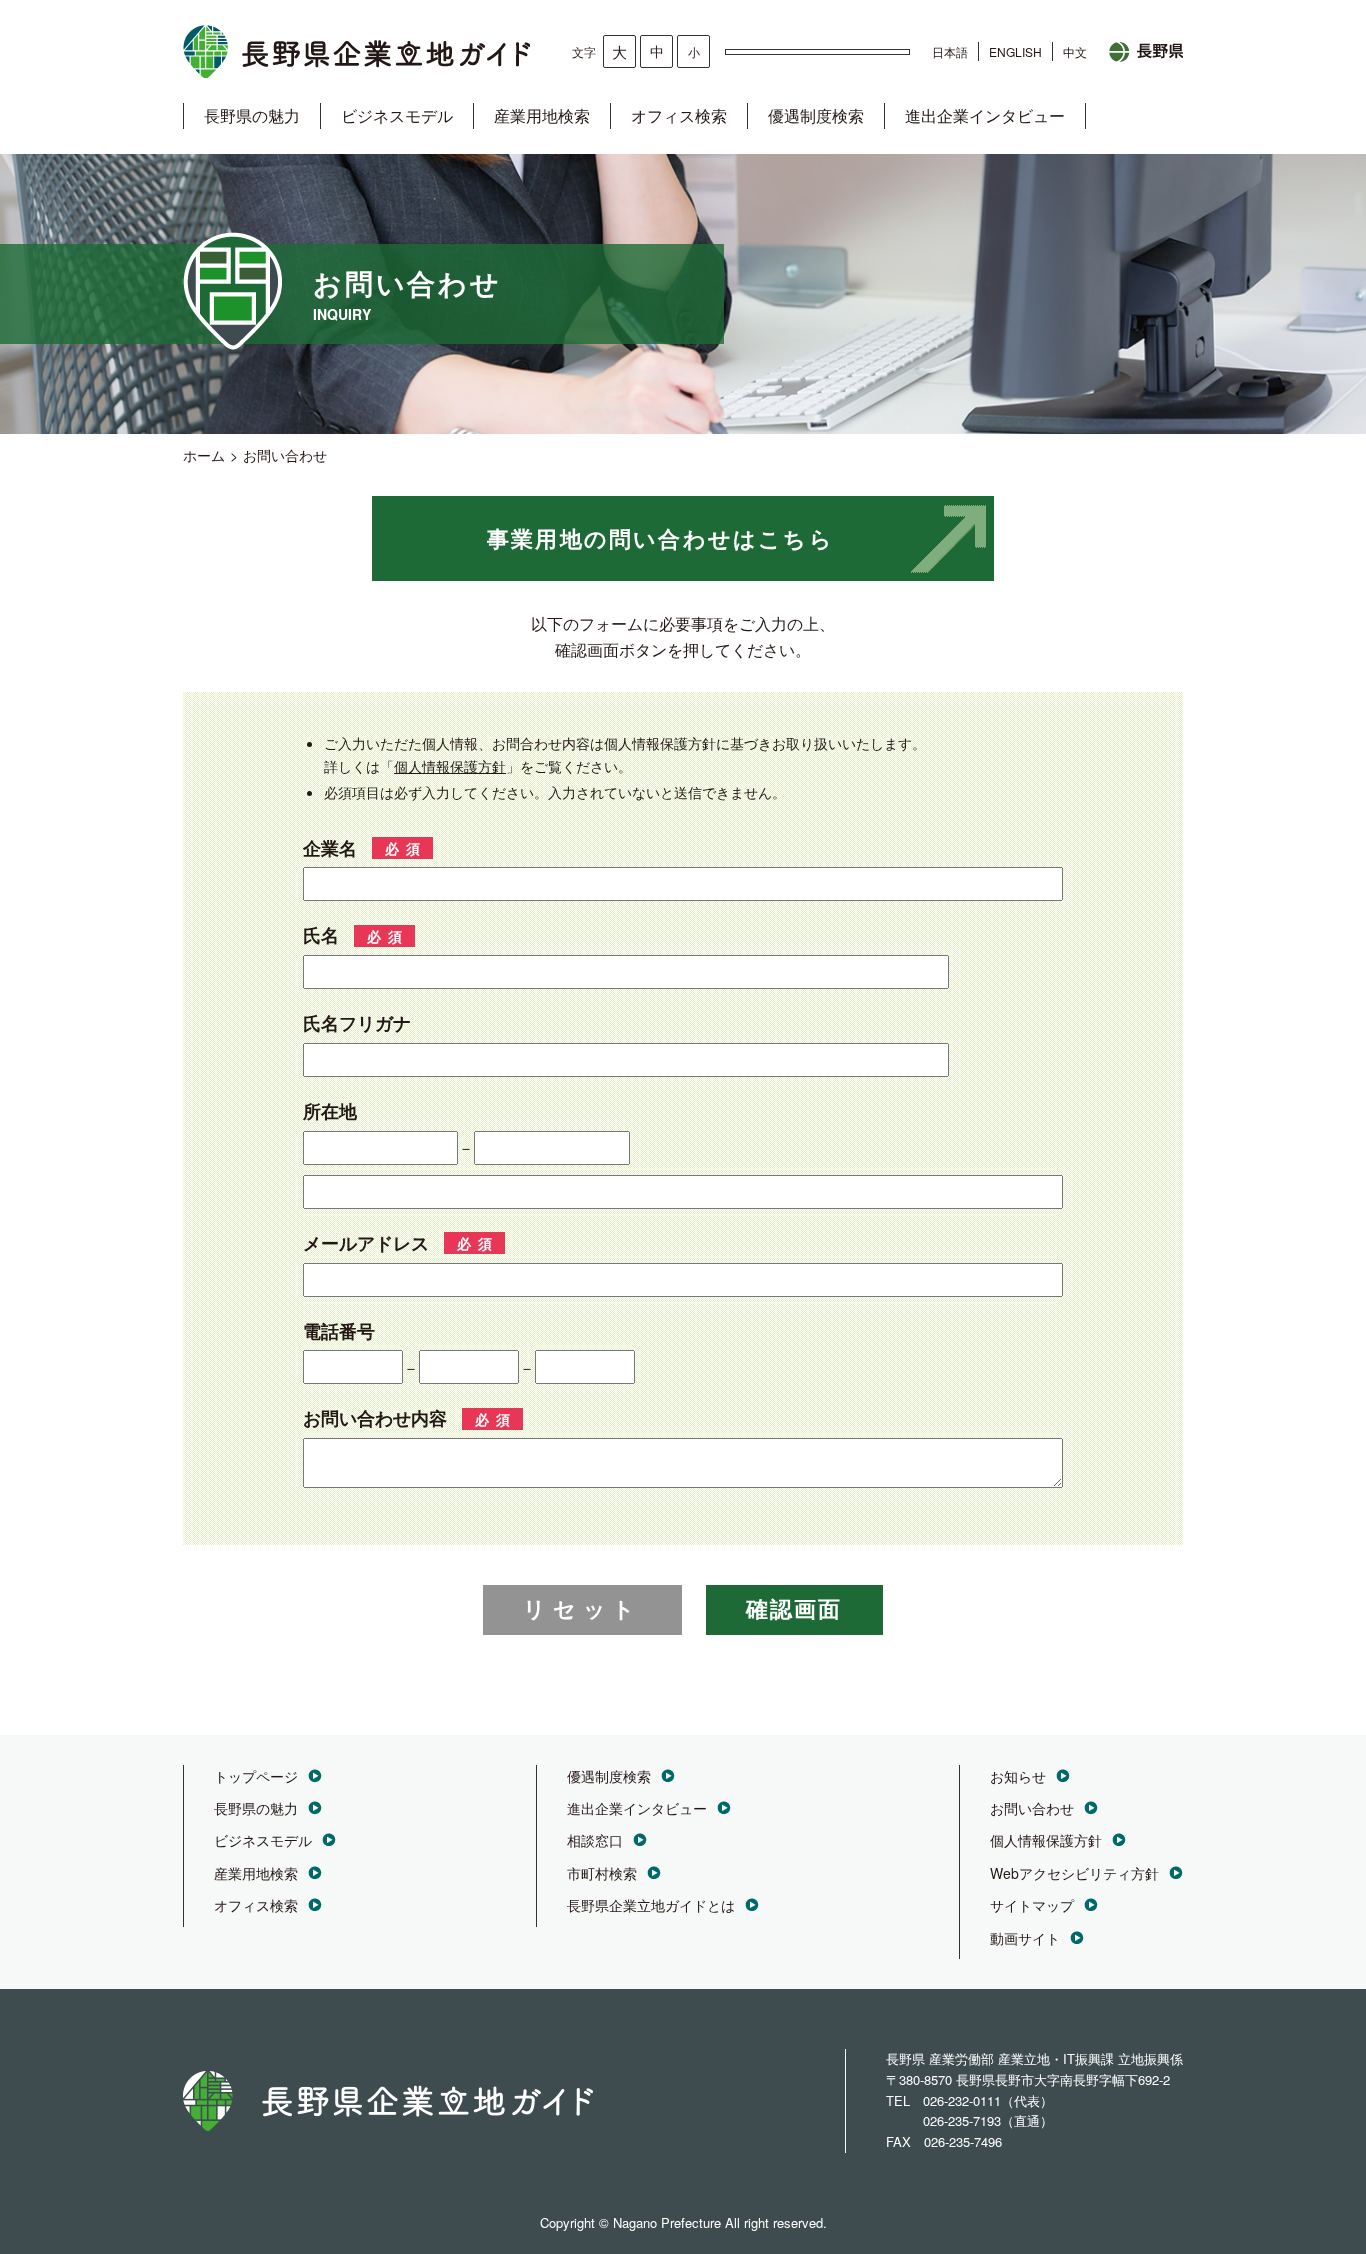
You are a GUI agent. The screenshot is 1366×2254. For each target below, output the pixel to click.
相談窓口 (595, 1840)
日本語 (950, 51)
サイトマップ (1032, 1905)
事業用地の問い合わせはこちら (660, 538)
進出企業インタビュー (985, 115)
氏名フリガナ (357, 1023)
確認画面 (794, 1609)
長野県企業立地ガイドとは (651, 1905)
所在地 (330, 1111)
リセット (582, 1609)
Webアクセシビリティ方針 (1074, 1873)
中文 (1075, 51)
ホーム (204, 455)
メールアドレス (366, 1243)
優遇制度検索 (816, 115)
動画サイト (1025, 1938)
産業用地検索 (542, 115)
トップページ (256, 1776)
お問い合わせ (1032, 1808)
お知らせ (1018, 1776)
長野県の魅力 (252, 115)
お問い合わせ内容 (375, 1418)
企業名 (330, 848)
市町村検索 (602, 1873)
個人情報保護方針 (450, 766)
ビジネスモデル (397, 115)
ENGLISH (1015, 51)
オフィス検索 (679, 115)
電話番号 (339, 1331)
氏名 (321, 935)
